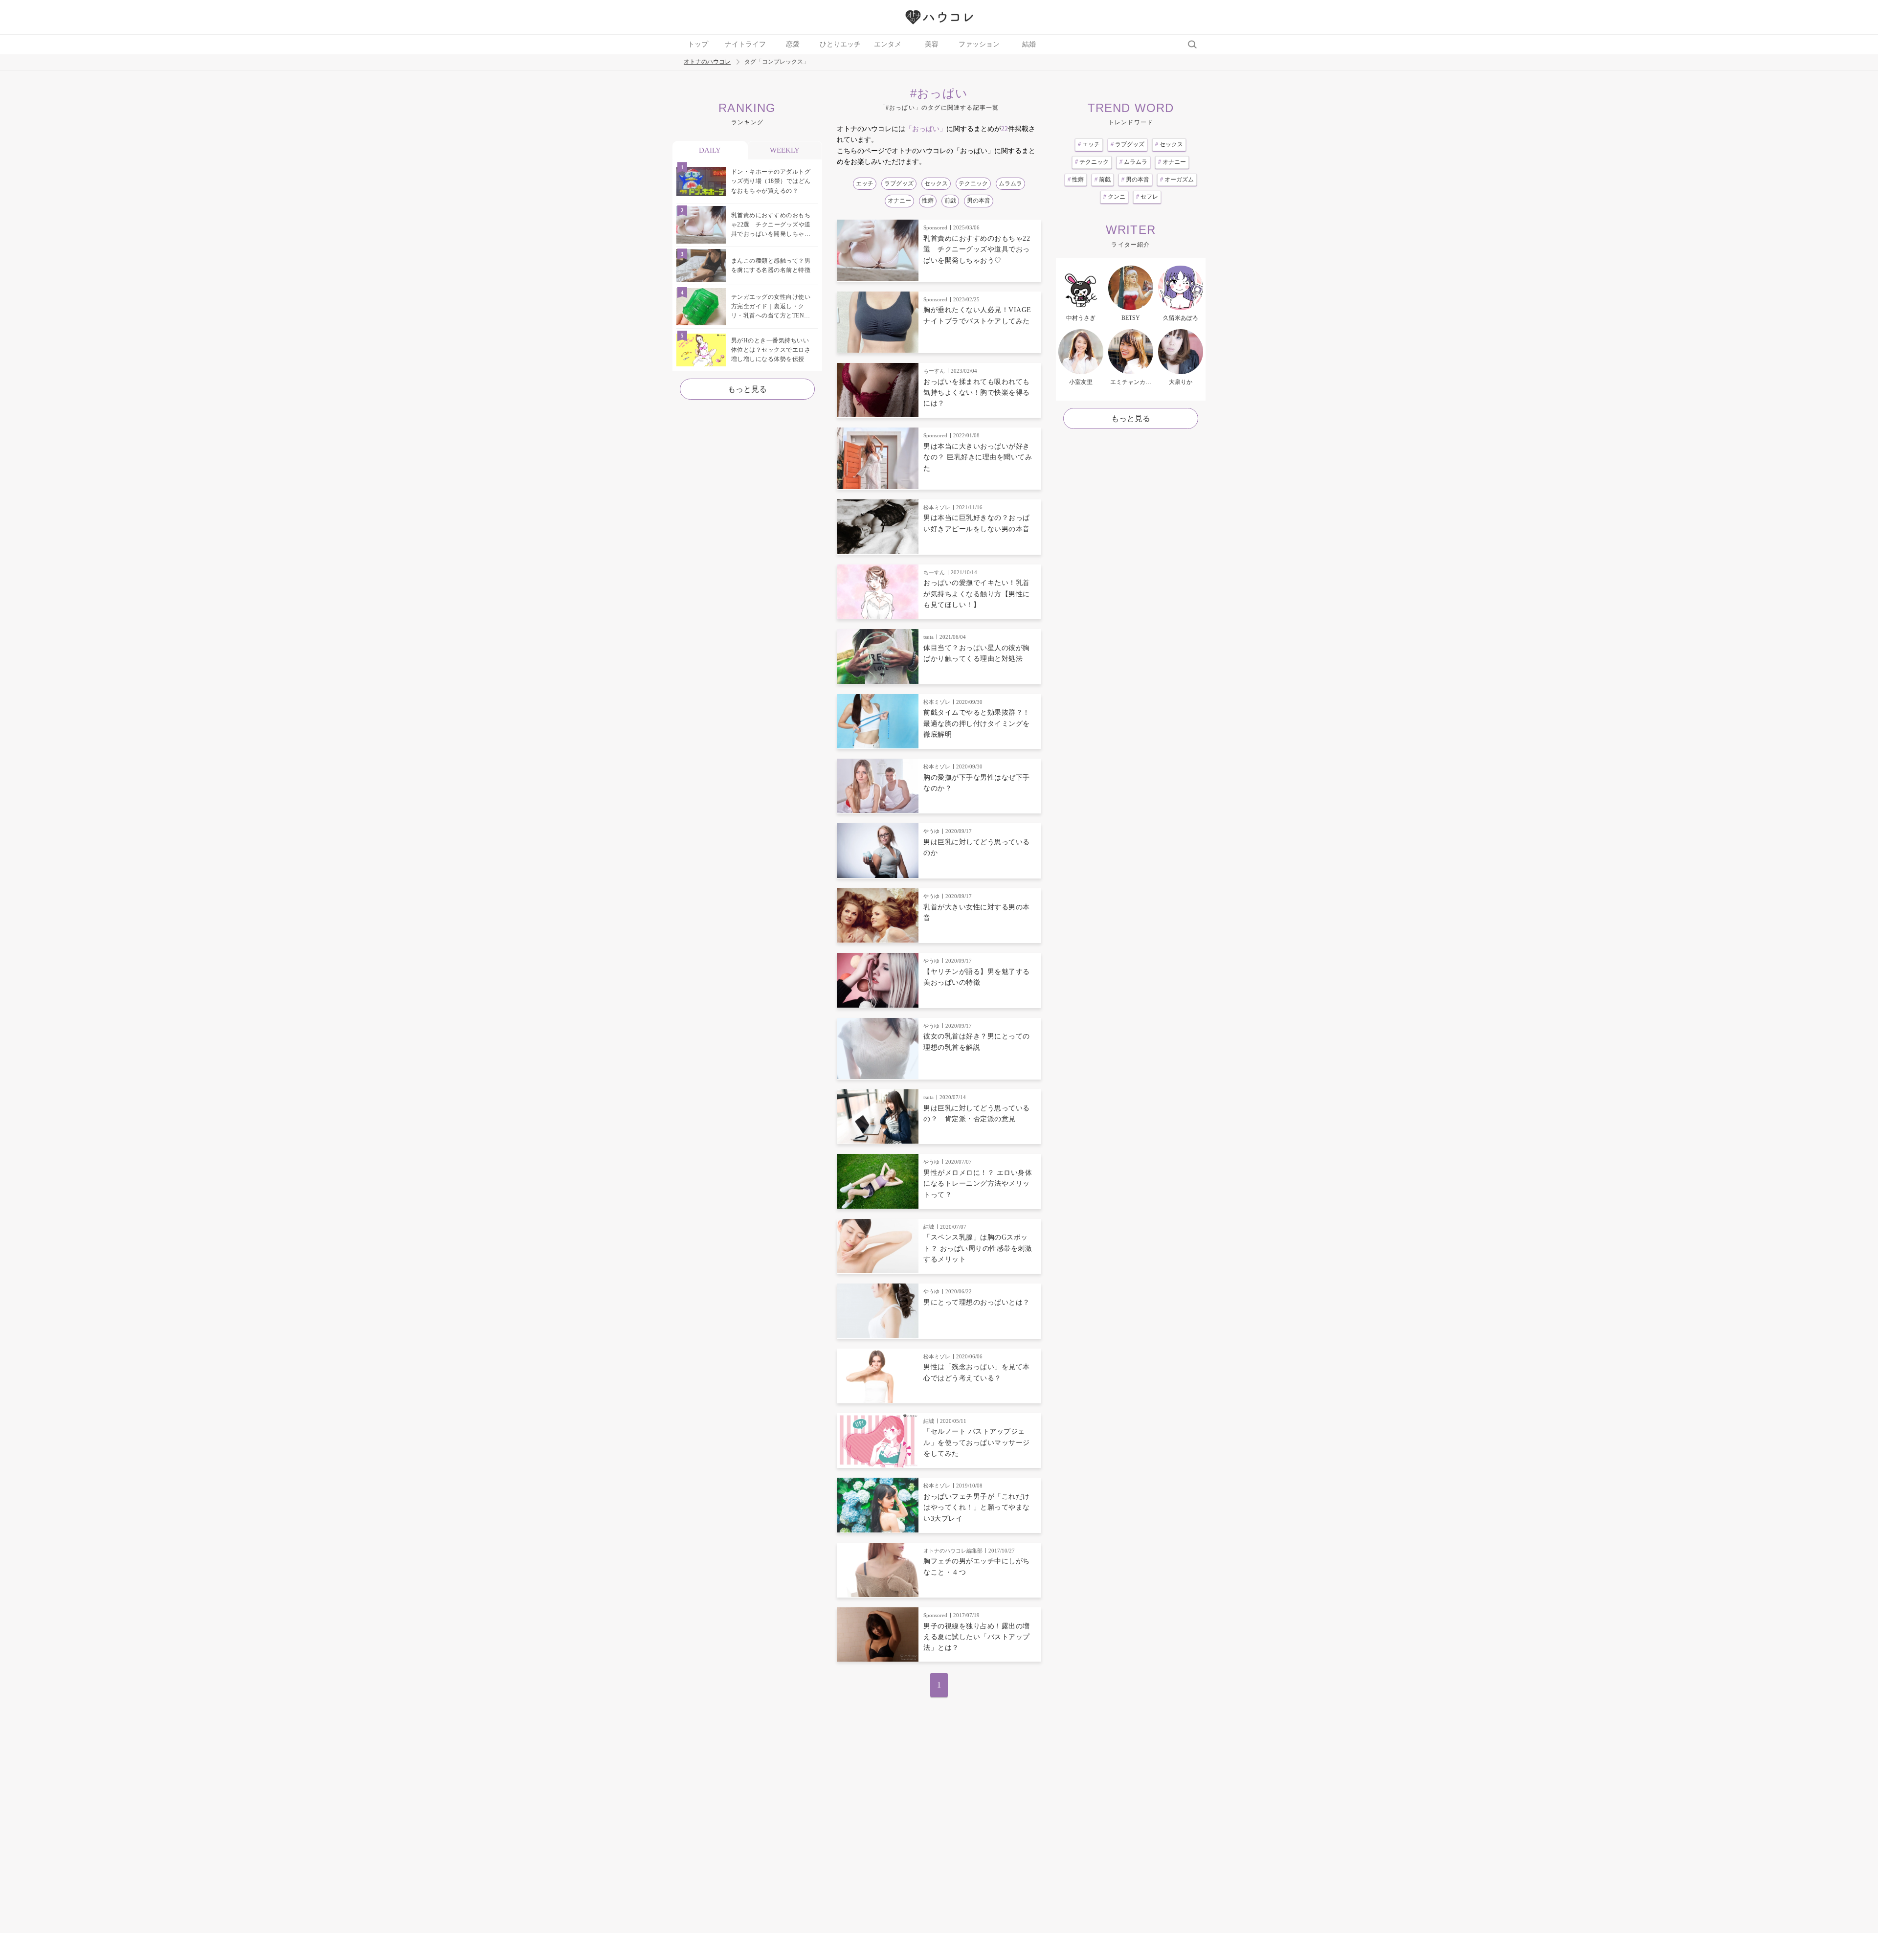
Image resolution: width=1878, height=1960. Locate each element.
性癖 (928, 201)
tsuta (928, 637)
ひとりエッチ (840, 44)
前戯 (950, 201)
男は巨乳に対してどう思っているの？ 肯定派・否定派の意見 (977, 1114)
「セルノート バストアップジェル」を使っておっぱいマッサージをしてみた (977, 1442)
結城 (929, 1227)
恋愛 (793, 44)
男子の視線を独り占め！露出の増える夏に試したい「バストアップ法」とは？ (977, 1637)
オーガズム (1177, 180)
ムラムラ (1010, 183)
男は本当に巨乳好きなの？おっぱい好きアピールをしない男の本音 (977, 523)
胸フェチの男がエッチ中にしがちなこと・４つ (977, 1566)
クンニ (1114, 197)
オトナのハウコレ (707, 62)
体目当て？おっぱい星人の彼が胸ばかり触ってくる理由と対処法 (977, 653)
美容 (932, 44)
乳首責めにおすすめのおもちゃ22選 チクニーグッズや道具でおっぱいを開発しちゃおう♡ (977, 249)
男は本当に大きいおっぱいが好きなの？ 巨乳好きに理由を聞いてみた (978, 457)
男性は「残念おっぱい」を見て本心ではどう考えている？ (977, 1372)
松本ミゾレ (937, 507)
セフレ (1147, 197)
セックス (936, 183)
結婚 (1029, 44)
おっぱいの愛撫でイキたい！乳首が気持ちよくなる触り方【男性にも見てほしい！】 (977, 594)
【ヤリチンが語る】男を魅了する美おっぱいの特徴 (977, 977)
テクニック (973, 183)
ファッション (979, 44)
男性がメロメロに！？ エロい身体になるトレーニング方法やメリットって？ (978, 1184)
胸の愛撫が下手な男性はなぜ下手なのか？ (977, 783)
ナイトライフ (745, 44)
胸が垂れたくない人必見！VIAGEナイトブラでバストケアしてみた (977, 315)
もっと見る (747, 389)
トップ (698, 44)
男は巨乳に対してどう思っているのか (977, 847)
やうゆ (931, 831)
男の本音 (979, 201)
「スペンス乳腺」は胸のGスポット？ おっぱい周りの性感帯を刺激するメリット (978, 1248)
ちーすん (934, 371)
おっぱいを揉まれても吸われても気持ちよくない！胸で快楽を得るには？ (977, 393)
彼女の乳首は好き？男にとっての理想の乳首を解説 (977, 1042)
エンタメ (888, 44)
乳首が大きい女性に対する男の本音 (977, 912)
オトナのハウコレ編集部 (953, 1551)
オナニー (899, 201)
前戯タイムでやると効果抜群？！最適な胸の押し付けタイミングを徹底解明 (977, 723)
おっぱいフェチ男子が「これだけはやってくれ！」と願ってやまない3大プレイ (977, 1508)
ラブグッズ (899, 183)
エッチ (865, 183)
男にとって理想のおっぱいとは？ (977, 1302)
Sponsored (935, 227)
